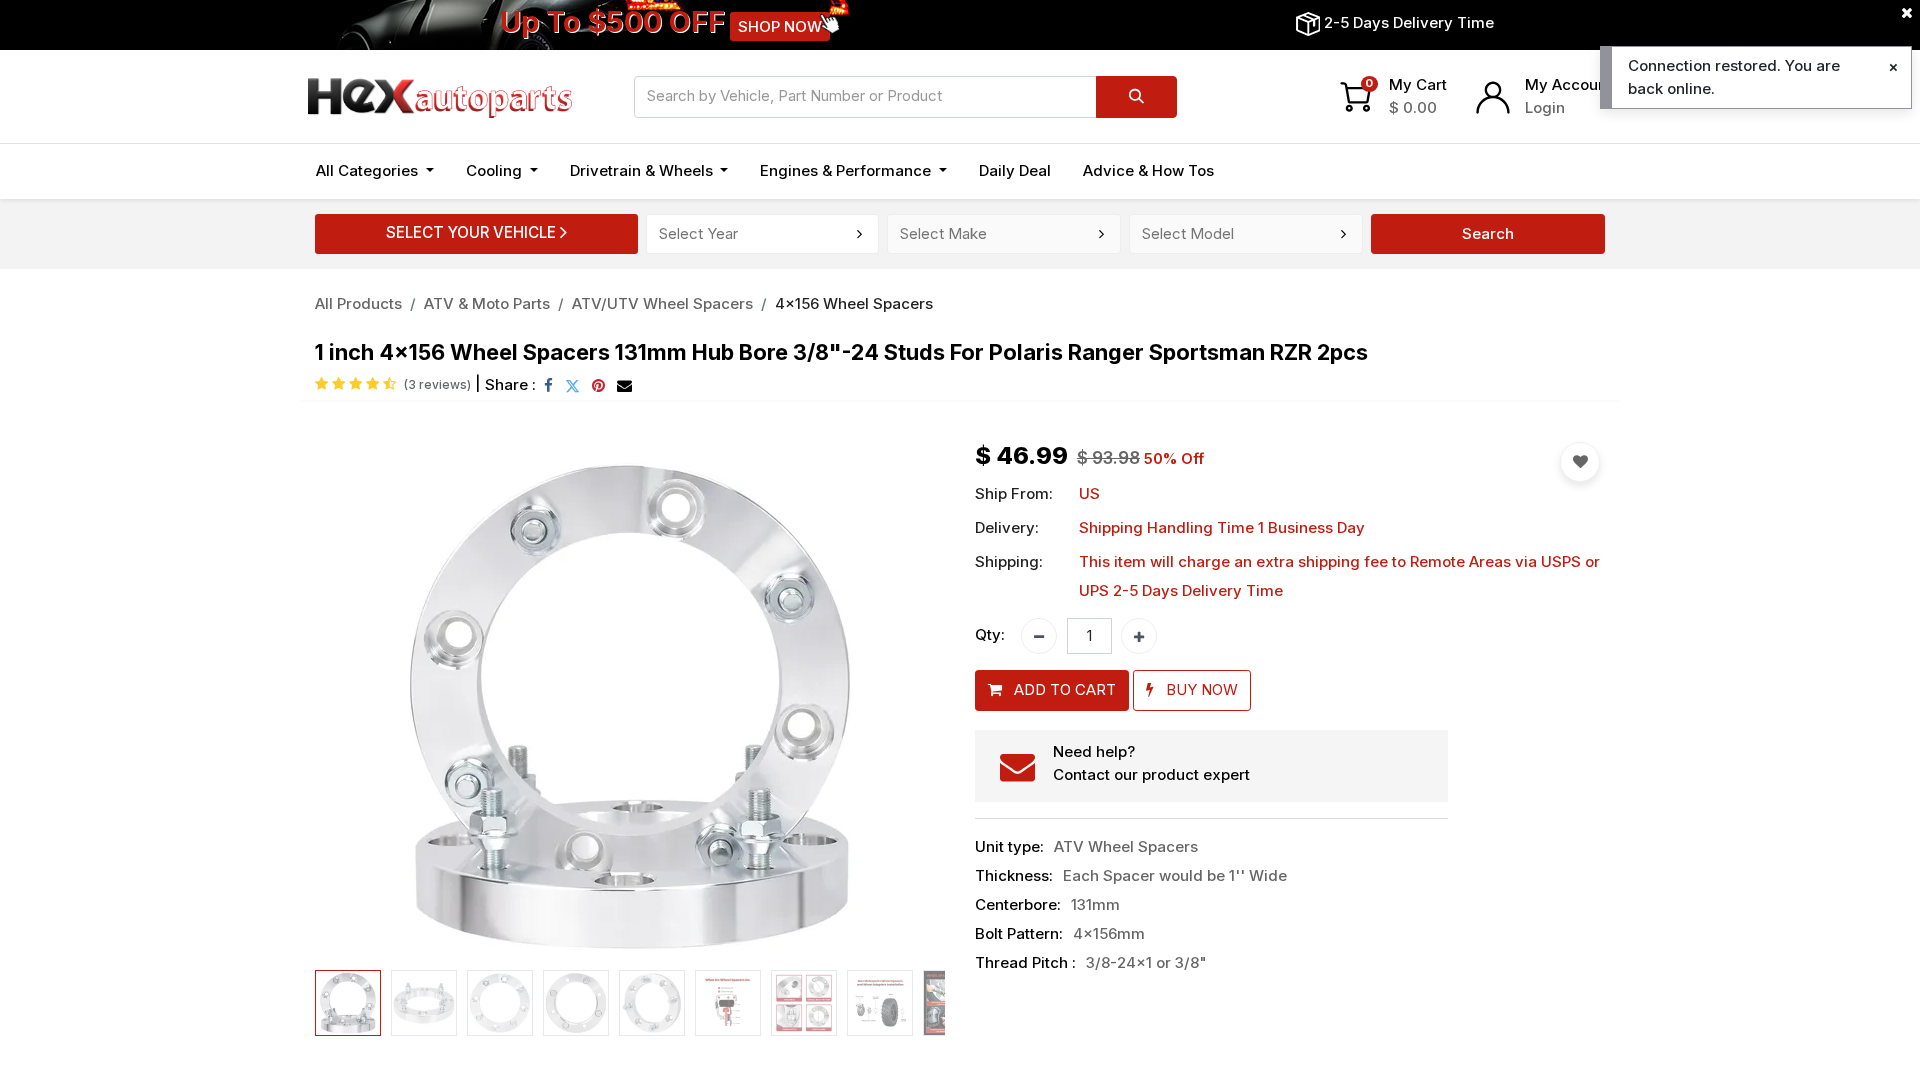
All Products (358, 303)
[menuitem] (1015, 171)
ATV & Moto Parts (487, 303)
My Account (1568, 84)
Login (1545, 107)
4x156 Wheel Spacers (854, 303)
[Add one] (1139, 636)
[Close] (1893, 67)
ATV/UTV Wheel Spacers (662, 303)
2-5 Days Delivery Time (1409, 22)
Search (1488, 233)
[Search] (1136, 97)
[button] (362, 702)
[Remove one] (1039, 636)
